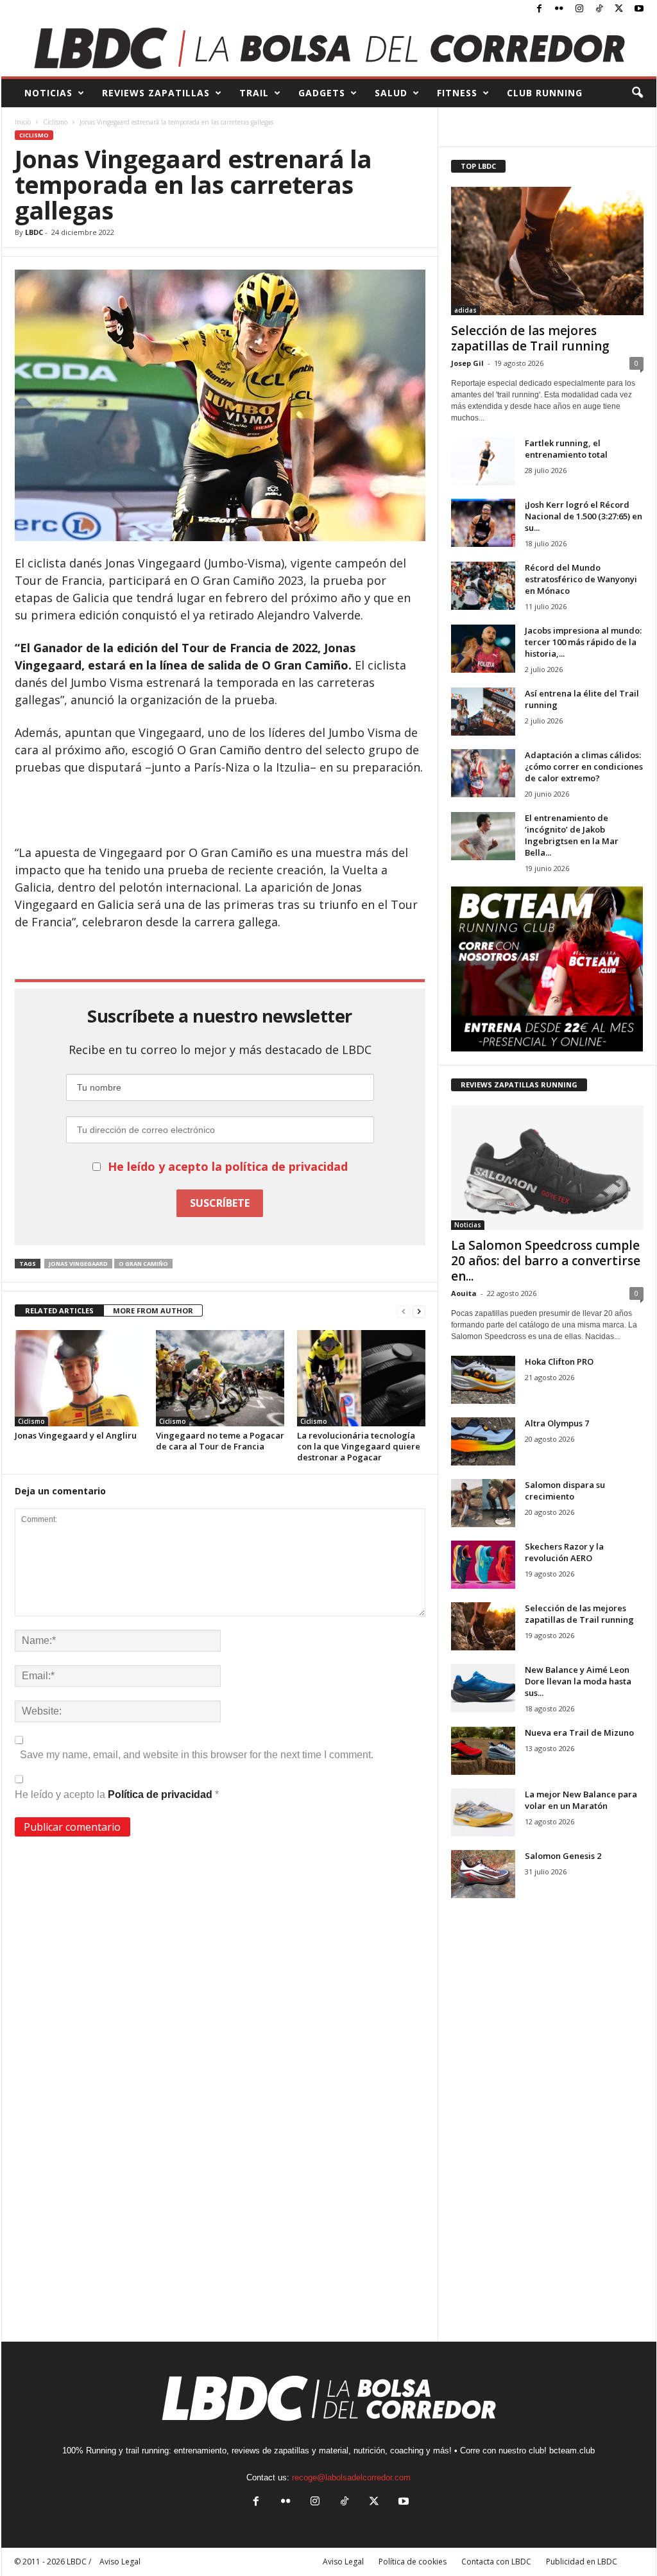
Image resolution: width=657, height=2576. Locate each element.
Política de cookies (413, 2562)
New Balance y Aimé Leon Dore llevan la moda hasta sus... (578, 1681)
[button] (637, 93)
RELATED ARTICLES (59, 1310)
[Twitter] (619, 9)
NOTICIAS (48, 93)
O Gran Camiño (143, 1264)
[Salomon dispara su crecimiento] (483, 1503)
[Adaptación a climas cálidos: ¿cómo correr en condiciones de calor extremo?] (483, 773)
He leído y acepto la (117, 1794)
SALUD (391, 93)
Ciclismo (55, 122)
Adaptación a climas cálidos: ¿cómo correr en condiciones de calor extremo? (584, 766)
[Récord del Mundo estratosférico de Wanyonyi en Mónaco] (483, 586)
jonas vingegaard (78, 1264)
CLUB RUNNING (545, 93)
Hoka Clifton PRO (559, 1361)
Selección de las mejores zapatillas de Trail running (530, 338)
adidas (465, 310)
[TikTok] (599, 9)
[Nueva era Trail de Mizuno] (483, 1751)
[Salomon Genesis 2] (483, 1874)
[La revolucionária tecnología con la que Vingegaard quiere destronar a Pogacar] (361, 1378)
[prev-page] (404, 1311)
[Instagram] (579, 9)
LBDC (34, 232)
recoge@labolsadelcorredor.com (351, 2477)
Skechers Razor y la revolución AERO (564, 1552)
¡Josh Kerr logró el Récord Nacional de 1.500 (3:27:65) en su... (584, 516)
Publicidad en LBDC (582, 2562)
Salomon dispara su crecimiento (565, 1491)
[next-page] (419, 1311)
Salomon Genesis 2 (563, 1856)
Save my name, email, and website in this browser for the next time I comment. (197, 1755)
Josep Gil (467, 363)
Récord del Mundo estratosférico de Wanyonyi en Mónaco (581, 579)
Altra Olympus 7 (557, 1423)
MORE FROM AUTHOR (153, 1310)
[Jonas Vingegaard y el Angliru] (79, 1378)
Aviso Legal (343, 2562)
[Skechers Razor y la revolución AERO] (483, 1565)
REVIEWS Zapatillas (156, 93)
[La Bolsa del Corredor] (329, 48)
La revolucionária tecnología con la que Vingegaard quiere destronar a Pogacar (359, 1446)
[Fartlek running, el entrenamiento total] (483, 461)
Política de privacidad (161, 1794)
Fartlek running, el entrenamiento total (566, 449)
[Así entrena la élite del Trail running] (483, 712)
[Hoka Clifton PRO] (483, 1380)
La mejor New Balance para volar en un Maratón (581, 1800)
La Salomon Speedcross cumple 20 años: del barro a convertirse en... (546, 1261)
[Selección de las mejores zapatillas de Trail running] (547, 251)
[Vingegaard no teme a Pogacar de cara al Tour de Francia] (220, 1378)
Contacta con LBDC (496, 2562)
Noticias (468, 1225)
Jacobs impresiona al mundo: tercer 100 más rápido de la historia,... (583, 642)
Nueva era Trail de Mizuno (579, 1733)
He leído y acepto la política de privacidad (228, 1166)
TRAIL (254, 93)
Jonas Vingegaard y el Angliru (76, 1435)
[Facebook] (540, 9)
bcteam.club (572, 2451)
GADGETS (322, 93)
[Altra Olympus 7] (483, 1441)
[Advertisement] (220, 811)
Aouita (464, 1293)
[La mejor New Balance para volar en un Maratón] (483, 1812)
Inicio (23, 122)
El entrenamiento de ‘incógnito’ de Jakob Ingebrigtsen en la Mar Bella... (572, 835)
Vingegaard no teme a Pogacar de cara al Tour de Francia (220, 1441)
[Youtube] (639, 9)
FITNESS (457, 93)
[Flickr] (559, 9)
